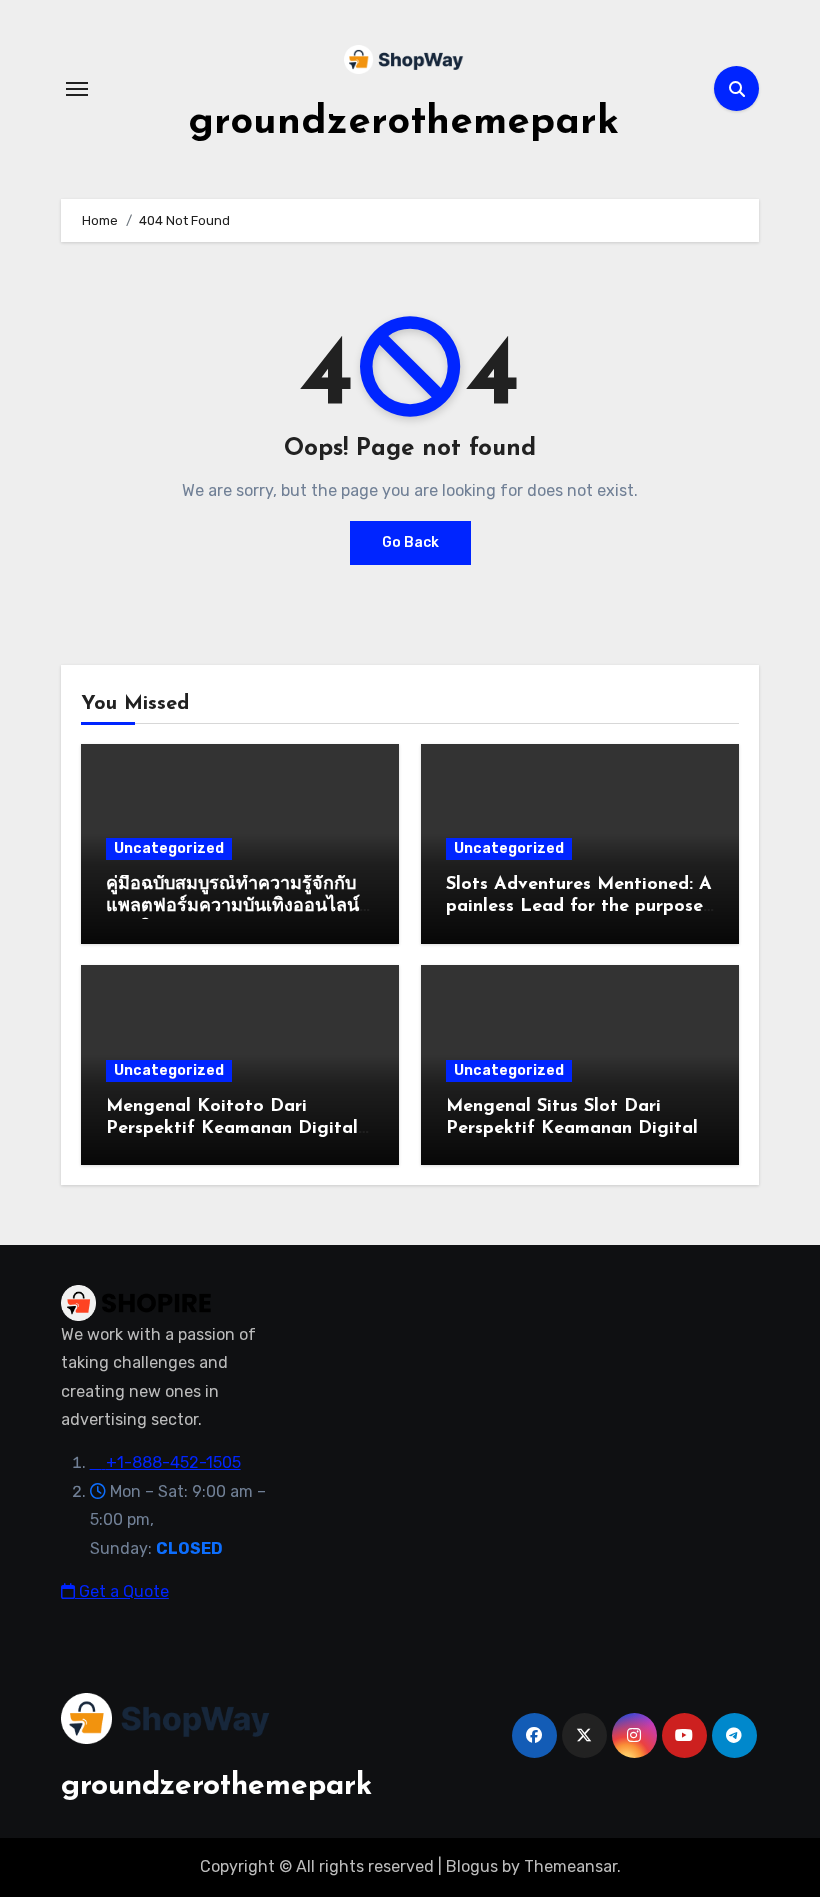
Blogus (472, 1866)
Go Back (410, 542)
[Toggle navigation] (77, 89)
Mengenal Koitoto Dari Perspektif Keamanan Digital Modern (232, 1128)
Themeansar (570, 1866)
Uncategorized (169, 848)
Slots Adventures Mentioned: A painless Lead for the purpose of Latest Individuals (579, 906)
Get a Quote (122, 1591)
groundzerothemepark (403, 123)
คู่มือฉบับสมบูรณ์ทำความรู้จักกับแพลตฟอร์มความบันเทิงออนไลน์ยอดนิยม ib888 (232, 906)
